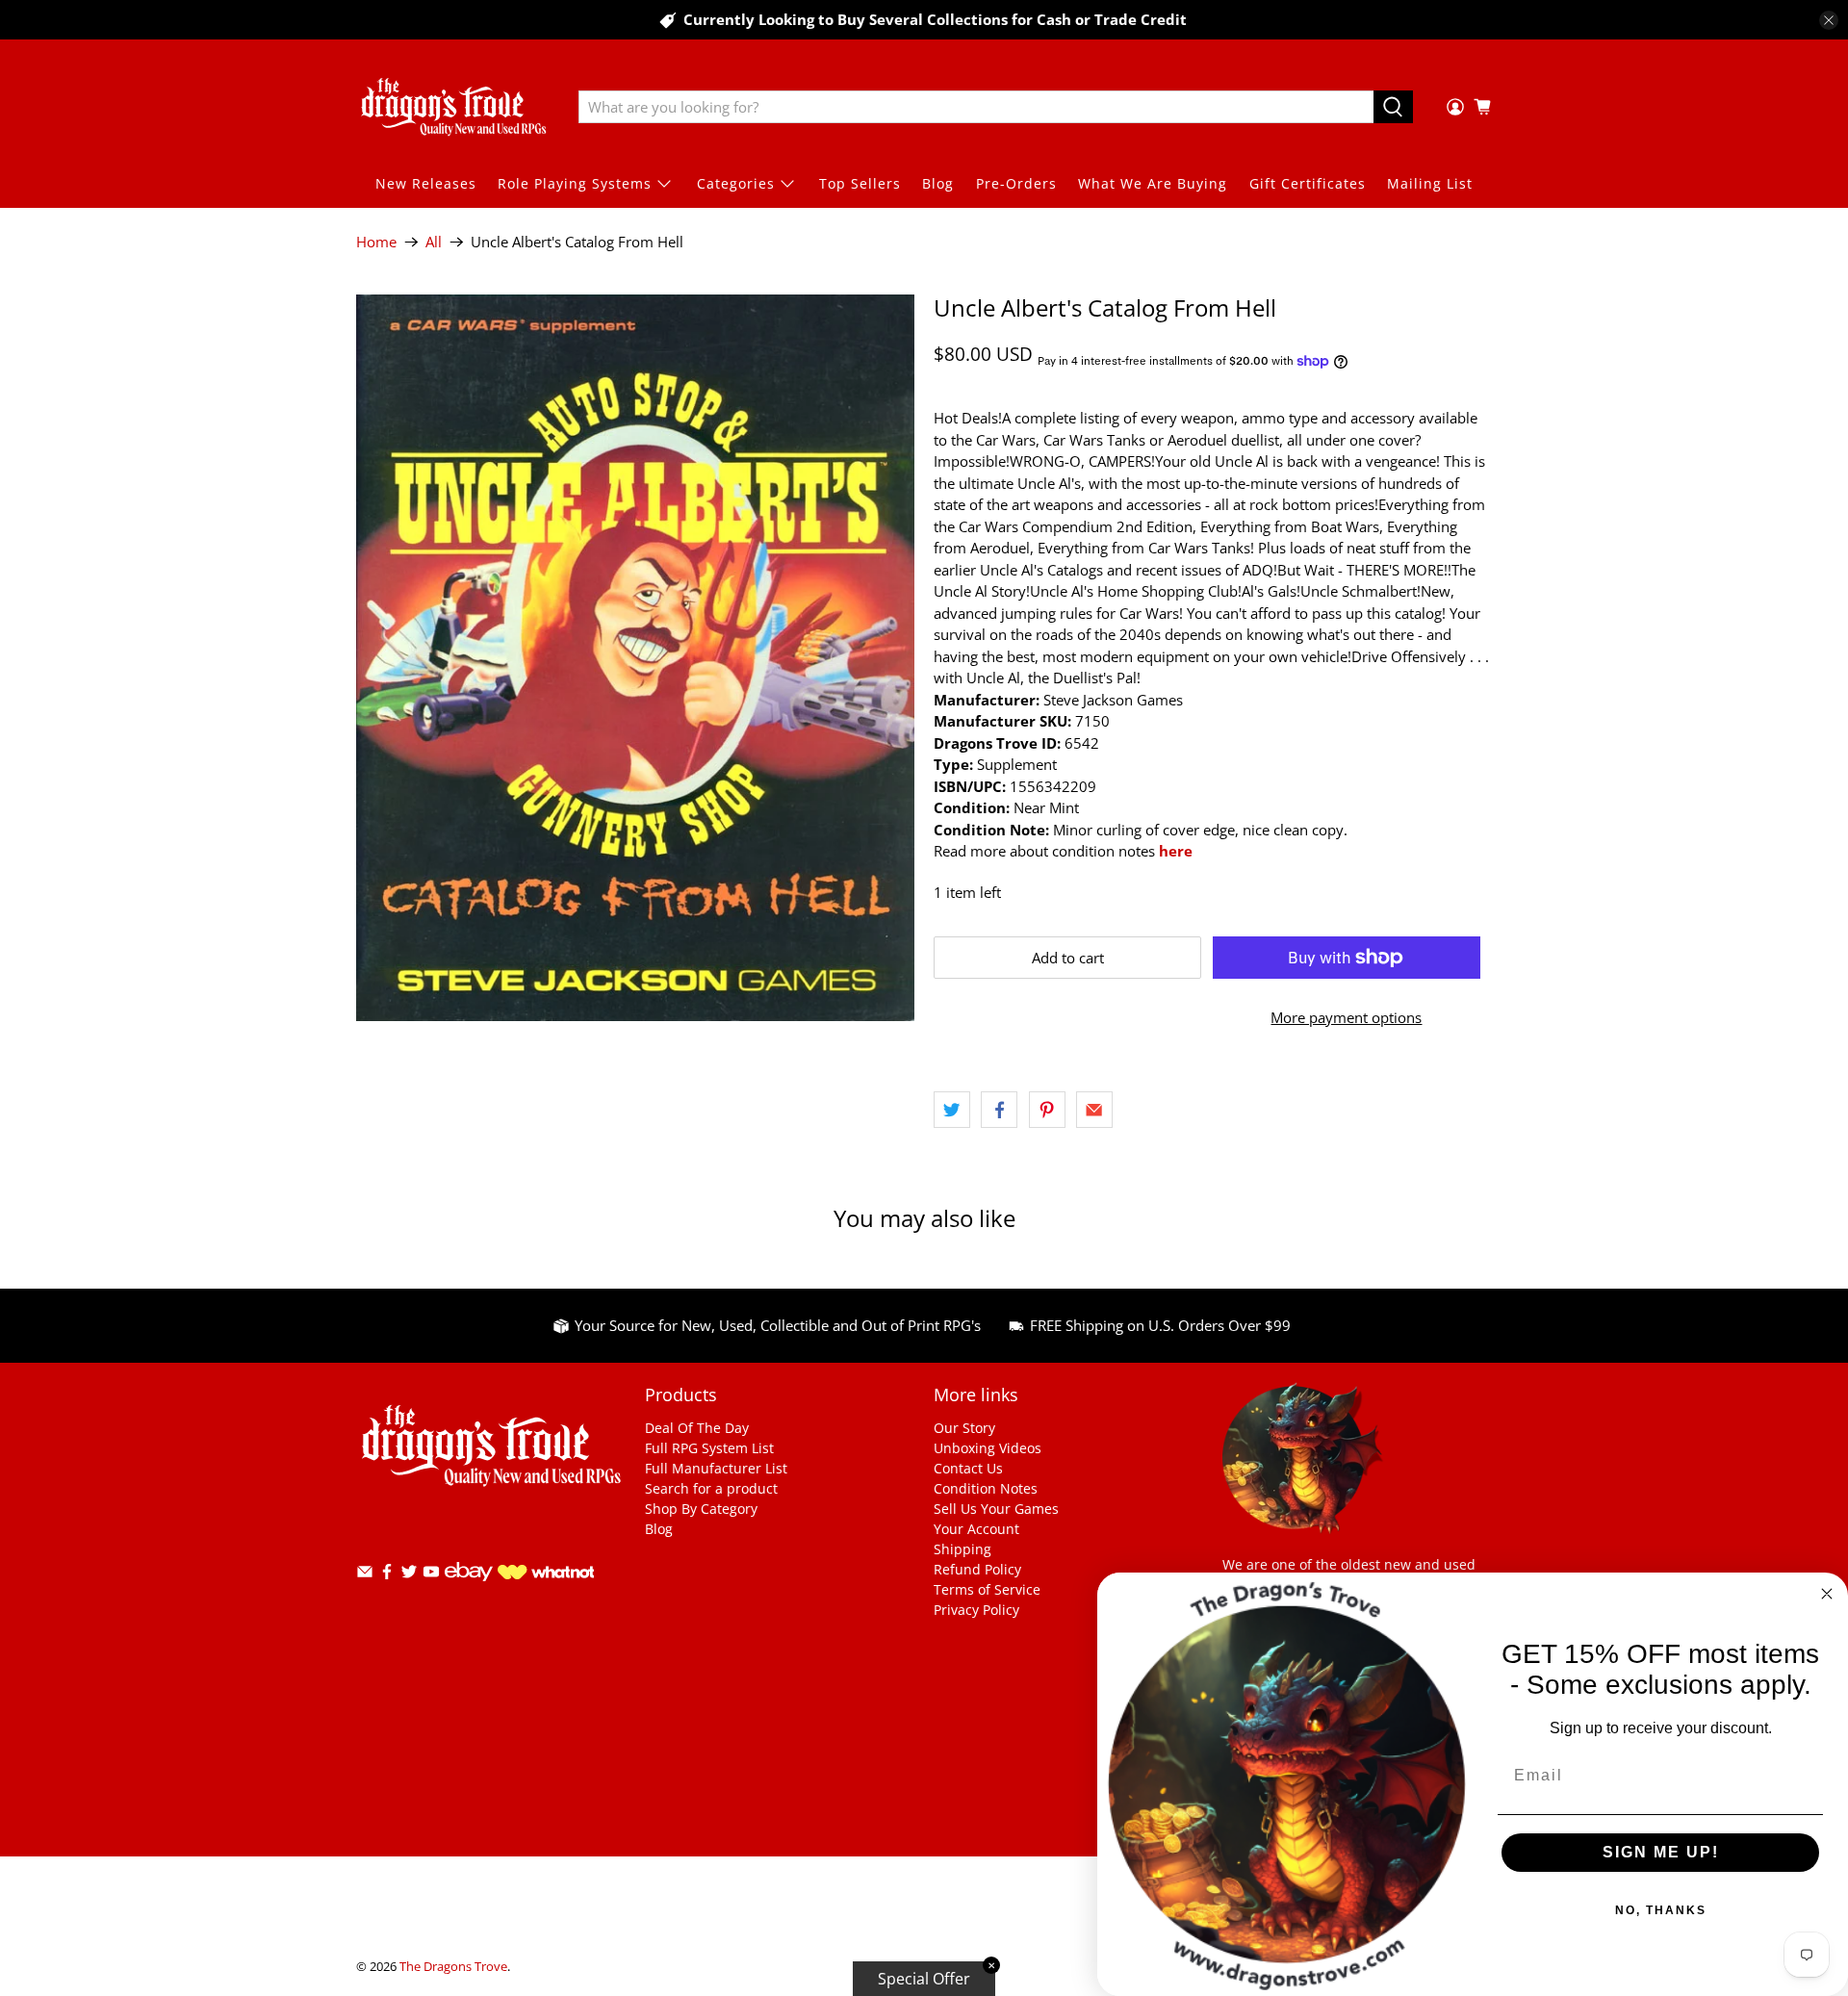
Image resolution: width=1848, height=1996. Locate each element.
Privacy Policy (976, 1610)
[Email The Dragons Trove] (365, 1575)
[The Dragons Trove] (453, 107)
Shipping (962, 1549)
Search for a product (711, 1488)
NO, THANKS (1661, 1910)
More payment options (1346, 1017)
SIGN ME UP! (1661, 1852)
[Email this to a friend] (1094, 1110)
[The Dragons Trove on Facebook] (387, 1575)
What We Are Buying (1153, 183)
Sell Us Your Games (996, 1509)
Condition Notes (986, 1488)
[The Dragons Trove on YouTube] (431, 1575)
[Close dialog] (1827, 1594)
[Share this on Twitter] (952, 1110)
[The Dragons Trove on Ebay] (469, 1590)
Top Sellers (860, 183)
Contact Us (968, 1468)
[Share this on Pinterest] (1047, 1110)
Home (376, 242)
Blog (938, 183)
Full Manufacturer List (716, 1468)
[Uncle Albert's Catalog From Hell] (635, 658)
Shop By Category (701, 1509)
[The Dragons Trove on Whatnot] (546, 1574)
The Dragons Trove (453, 1967)
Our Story (964, 1428)
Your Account (976, 1529)
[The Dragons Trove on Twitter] (409, 1575)
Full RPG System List (709, 1448)
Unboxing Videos (988, 1448)
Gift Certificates (1308, 183)
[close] (1829, 20)
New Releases (426, 183)
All (434, 242)
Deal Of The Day (697, 1428)
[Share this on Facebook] (999, 1110)
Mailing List (1430, 183)
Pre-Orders (1016, 183)
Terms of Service (987, 1589)
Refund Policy (977, 1569)
